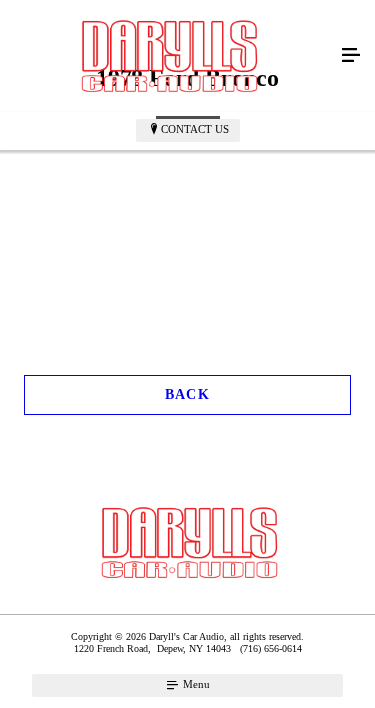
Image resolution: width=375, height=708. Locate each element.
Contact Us (195, 129)
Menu (195, 684)
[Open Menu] (351, 56)
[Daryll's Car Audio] (167, 56)
